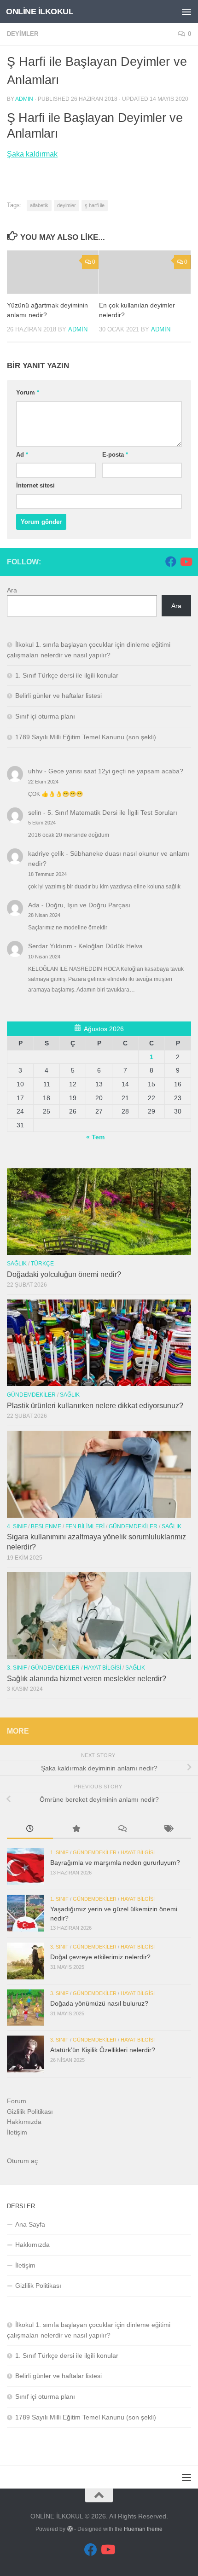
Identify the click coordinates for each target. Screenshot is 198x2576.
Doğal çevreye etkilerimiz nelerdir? (100, 1957)
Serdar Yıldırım (50, 946)
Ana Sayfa (30, 2224)
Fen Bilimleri (85, 1526)
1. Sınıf (59, 1852)
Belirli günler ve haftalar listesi (58, 696)
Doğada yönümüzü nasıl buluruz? (99, 2003)
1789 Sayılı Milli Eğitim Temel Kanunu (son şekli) (86, 737)
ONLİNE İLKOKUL (40, 12)
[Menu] (186, 12)
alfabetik (39, 205)
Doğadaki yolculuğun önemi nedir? (64, 1274)
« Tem (95, 1137)
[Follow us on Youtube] (186, 562)
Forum (17, 2101)
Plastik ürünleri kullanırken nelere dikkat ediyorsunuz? (95, 1406)
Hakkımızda (24, 2122)
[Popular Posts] (76, 1830)
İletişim (17, 2132)
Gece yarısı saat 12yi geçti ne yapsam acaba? (116, 771)
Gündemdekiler (31, 1395)
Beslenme (46, 1526)
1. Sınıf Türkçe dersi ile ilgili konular (67, 675)
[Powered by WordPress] (70, 2529)
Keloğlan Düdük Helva (111, 946)
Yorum (28, 392)
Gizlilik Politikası (30, 2112)
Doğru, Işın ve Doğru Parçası (88, 905)
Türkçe (42, 1264)
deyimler (67, 205)
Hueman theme (143, 2529)
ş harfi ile (95, 205)
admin (24, 99)
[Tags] (168, 1830)
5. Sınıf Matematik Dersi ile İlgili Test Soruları (112, 812)
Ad (22, 455)
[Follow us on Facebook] (171, 562)
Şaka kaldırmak (32, 154)
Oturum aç (22, 2161)
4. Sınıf (17, 1526)
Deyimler (23, 34)
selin (35, 812)
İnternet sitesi (35, 485)
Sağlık (17, 1264)
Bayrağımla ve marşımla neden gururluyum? (115, 1862)
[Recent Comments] (122, 1830)
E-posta (115, 455)
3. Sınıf (17, 1668)
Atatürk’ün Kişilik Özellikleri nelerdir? (103, 2050)
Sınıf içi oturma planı (45, 716)
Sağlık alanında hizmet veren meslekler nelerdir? (87, 1679)
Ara (12, 590)
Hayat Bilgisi (102, 1668)
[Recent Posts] (30, 1830)
